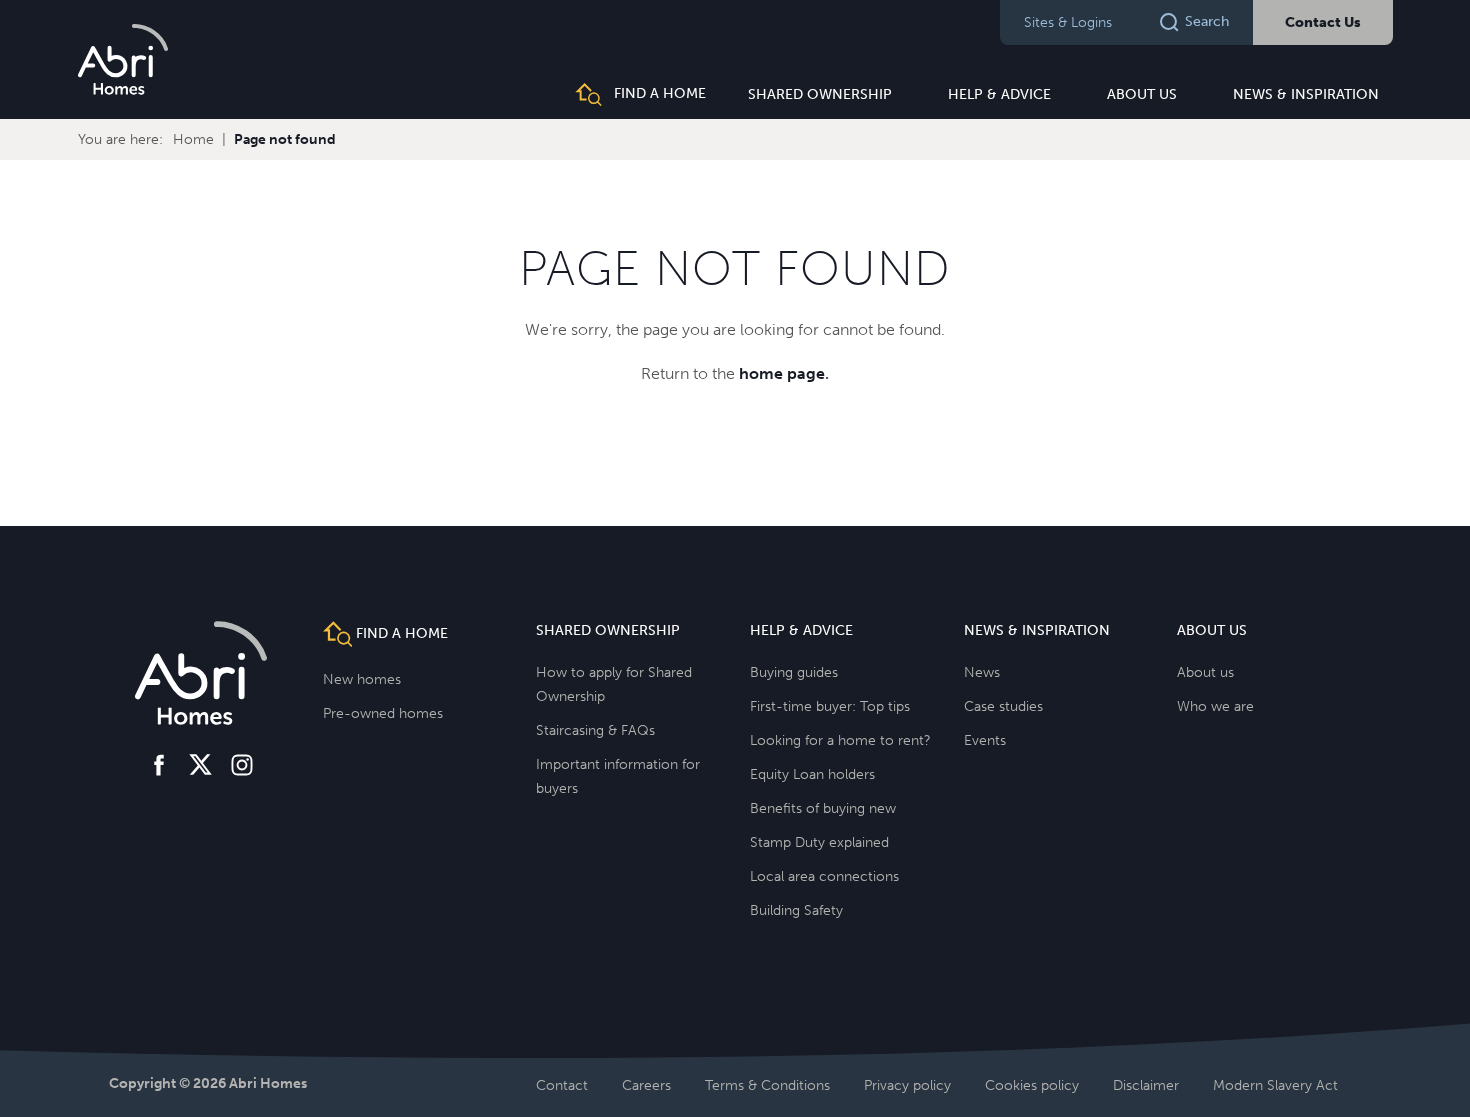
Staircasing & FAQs (595, 730)
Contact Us (1323, 22)
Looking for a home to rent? (840, 740)
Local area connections (824, 876)
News (982, 672)
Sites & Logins (1068, 22)
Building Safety (796, 910)
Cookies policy (1032, 1085)
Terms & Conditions (767, 1085)
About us (1142, 94)
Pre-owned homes (383, 713)
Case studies (1003, 706)
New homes (362, 679)
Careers (646, 1085)
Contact (562, 1085)
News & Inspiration (1306, 94)
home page (782, 373)
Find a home (658, 93)
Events (985, 740)
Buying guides (794, 672)
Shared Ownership (820, 94)
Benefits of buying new (823, 808)
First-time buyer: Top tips (830, 706)
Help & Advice (999, 94)
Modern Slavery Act (1275, 1085)
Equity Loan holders (812, 774)
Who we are (1215, 706)
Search (1207, 21)
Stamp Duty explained (819, 842)
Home (193, 139)
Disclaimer (1146, 1085)
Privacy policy (907, 1085)
